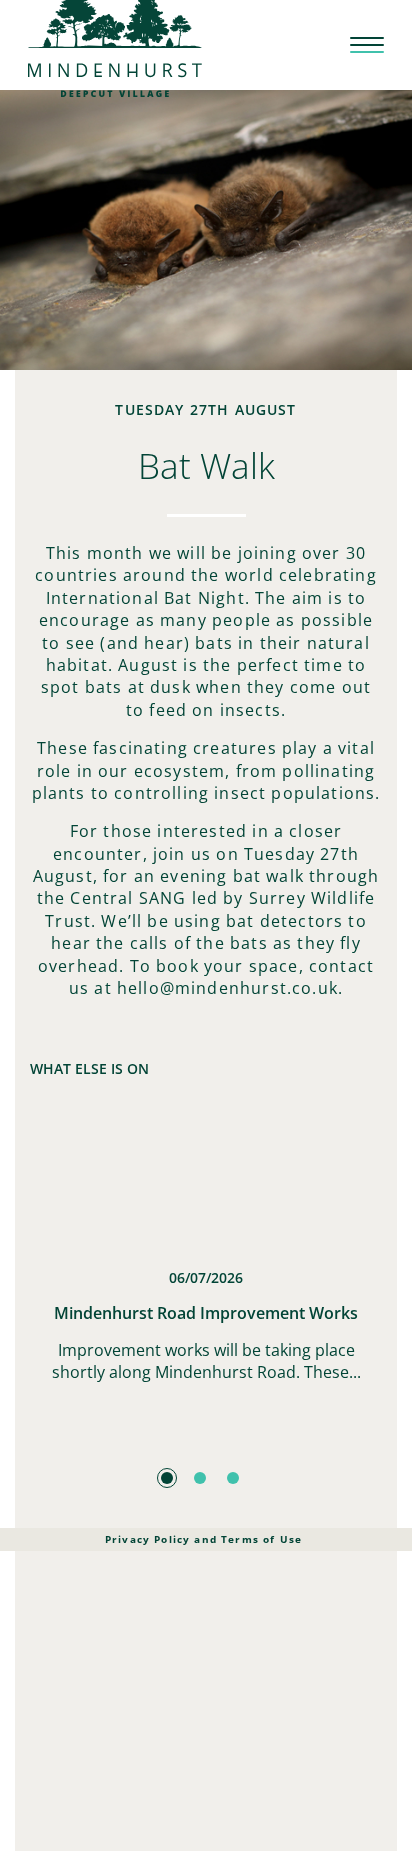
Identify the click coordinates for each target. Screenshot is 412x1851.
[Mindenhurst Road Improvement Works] (206, 1183)
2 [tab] (200, 1478)
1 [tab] (167, 1478)
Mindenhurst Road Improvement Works (206, 1313)
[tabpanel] (206, 1278)
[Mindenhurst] (115, 43)
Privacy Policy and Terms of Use (203, 1539)
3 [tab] (233, 1478)
